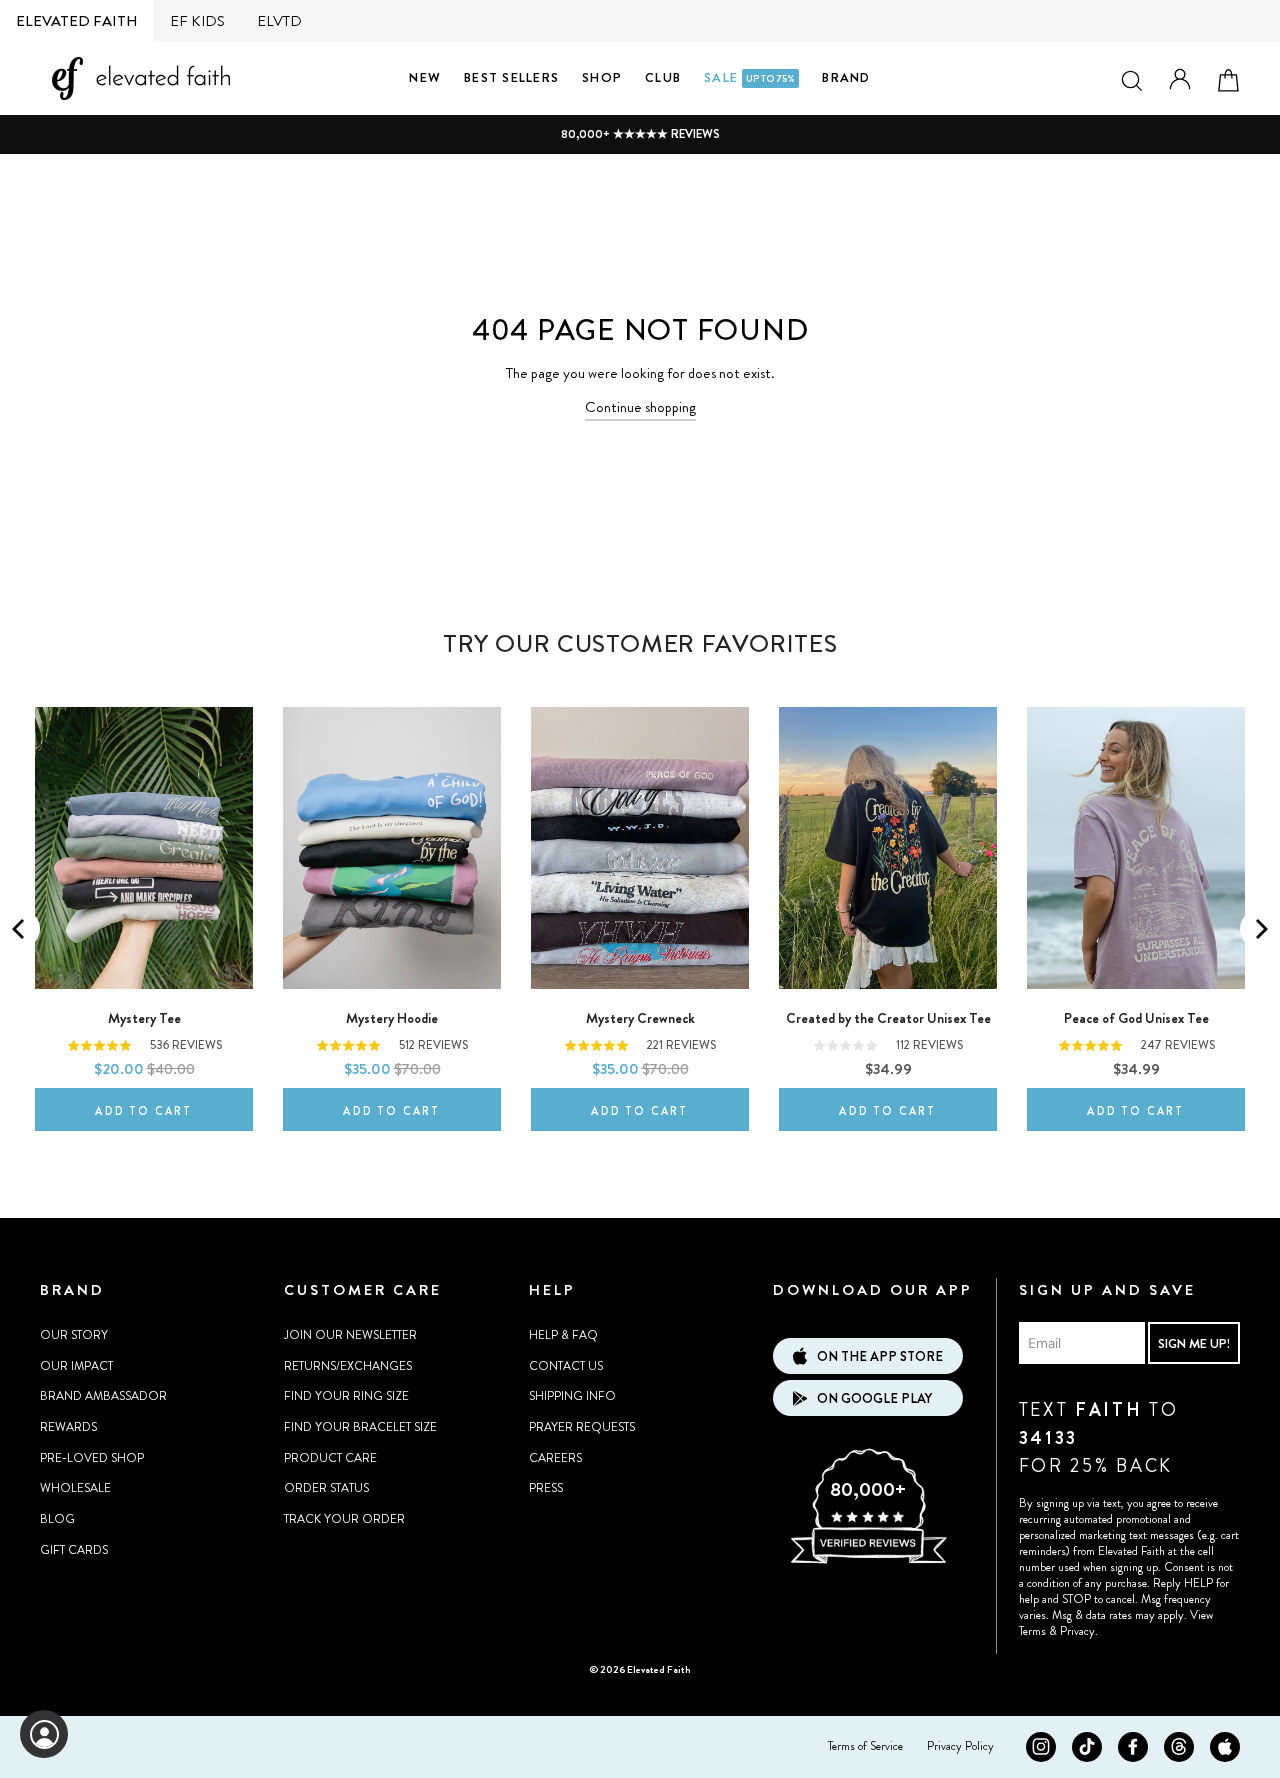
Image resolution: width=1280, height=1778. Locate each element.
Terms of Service (865, 1746)
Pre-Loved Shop (92, 1458)
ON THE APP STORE (880, 1356)
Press (546, 1488)
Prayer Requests (582, 1427)
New (425, 77)
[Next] (1260, 929)
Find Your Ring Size (346, 1396)
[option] (640, 134)
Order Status (326, 1488)
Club (663, 77)
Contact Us (566, 1366)
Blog (57, 1519)
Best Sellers (511, 77)
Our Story (74, 1335)
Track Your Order (344, 1519)
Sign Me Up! (1194, 1343)
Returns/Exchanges (348, 1366)
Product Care (330, 1458)
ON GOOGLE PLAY (874, 1398)
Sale (749, 77)
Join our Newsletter (350, 1335)
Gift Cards (74, 1550)
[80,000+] (868, 1561)
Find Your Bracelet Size (360, 1427)
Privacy (1077, 1631)
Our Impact (76, 1366)
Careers (555, 1458)
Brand (846, 77)
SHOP (602, 77)
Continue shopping (640, 407)
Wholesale (75, 1488)
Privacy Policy (960, 1746)
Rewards (68, 1427)
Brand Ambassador (103, 1396)
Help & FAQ (563, 1335)
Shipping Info (572, 1396)
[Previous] (20, 929)
